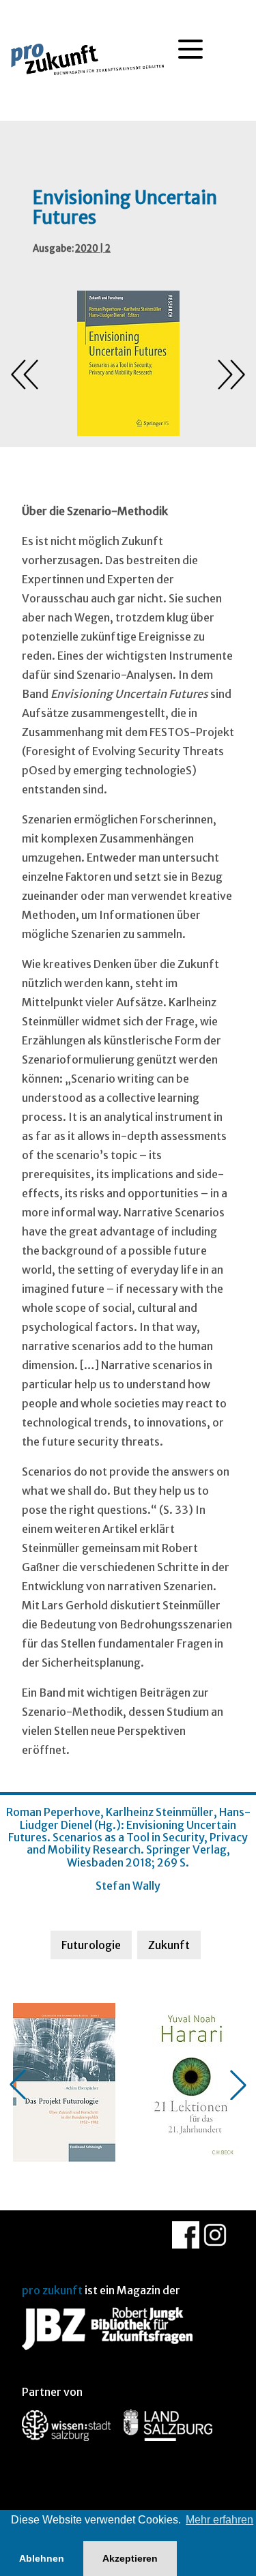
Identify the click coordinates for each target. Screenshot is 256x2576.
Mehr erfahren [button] (219, 2520)
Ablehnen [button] (42, 2558)
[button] (18, 2085)
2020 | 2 (93, 249)
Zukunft (169, 1945)
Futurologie (91, 1945)
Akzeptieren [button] (130, 2558)
